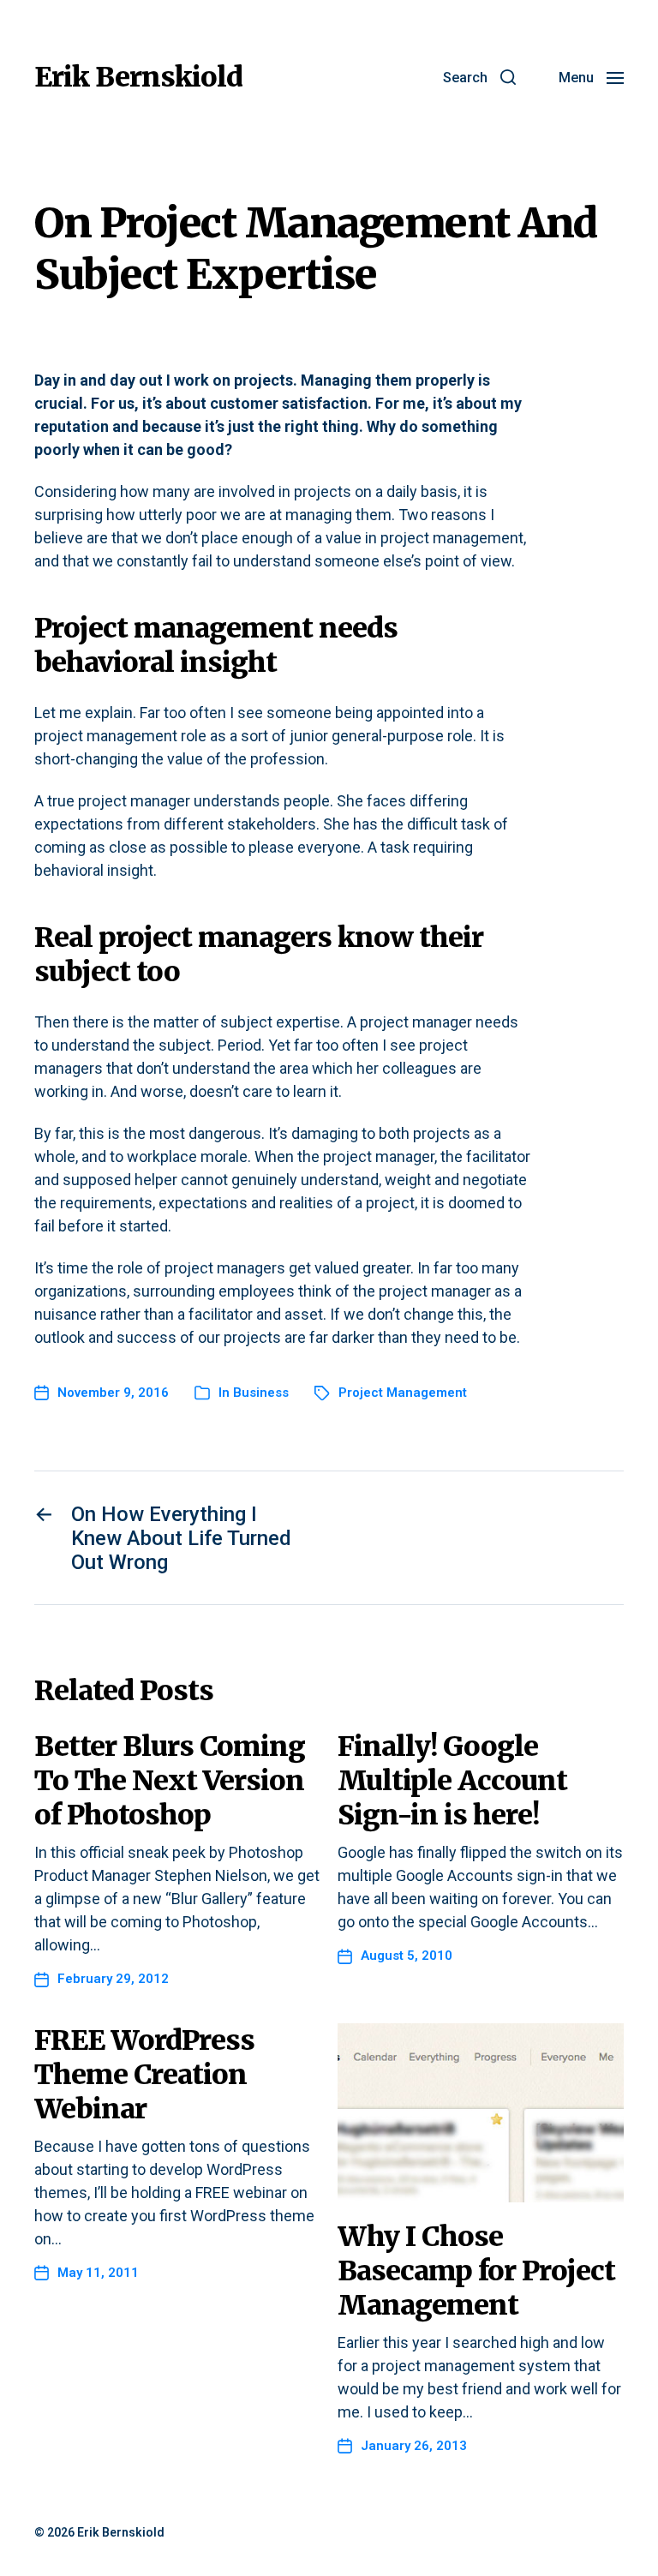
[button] (479, 77)
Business (261, 1393)
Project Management (403, 1393)
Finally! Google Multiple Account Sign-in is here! (452, 1781)
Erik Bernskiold (138, 77)
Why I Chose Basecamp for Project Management (476, 2271)
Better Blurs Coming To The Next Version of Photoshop (170, 1781)
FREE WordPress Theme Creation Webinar (144, 2075)
